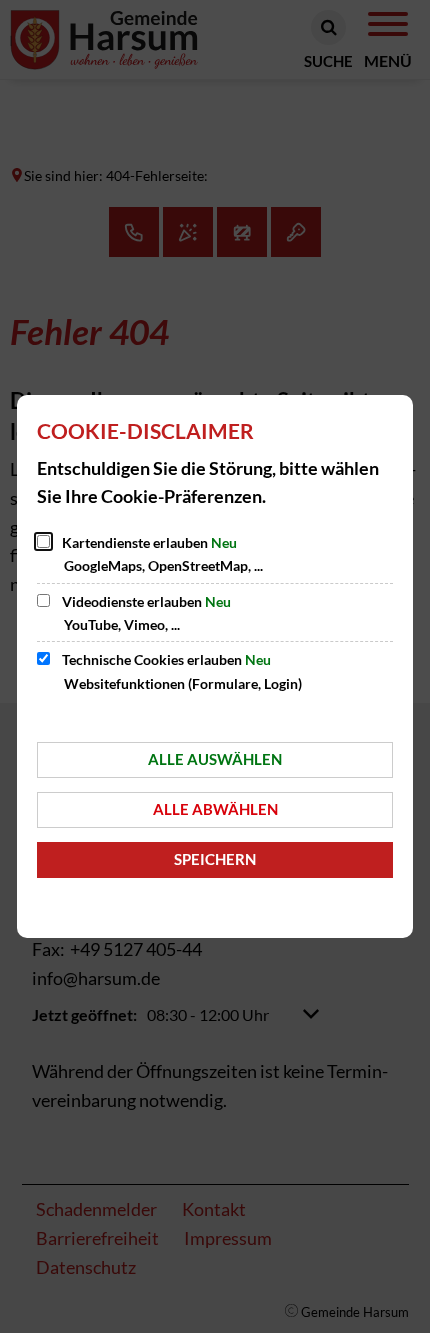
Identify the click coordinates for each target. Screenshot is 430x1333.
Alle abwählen (215, 809)
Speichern (215, 859)
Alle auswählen (215, 759)
